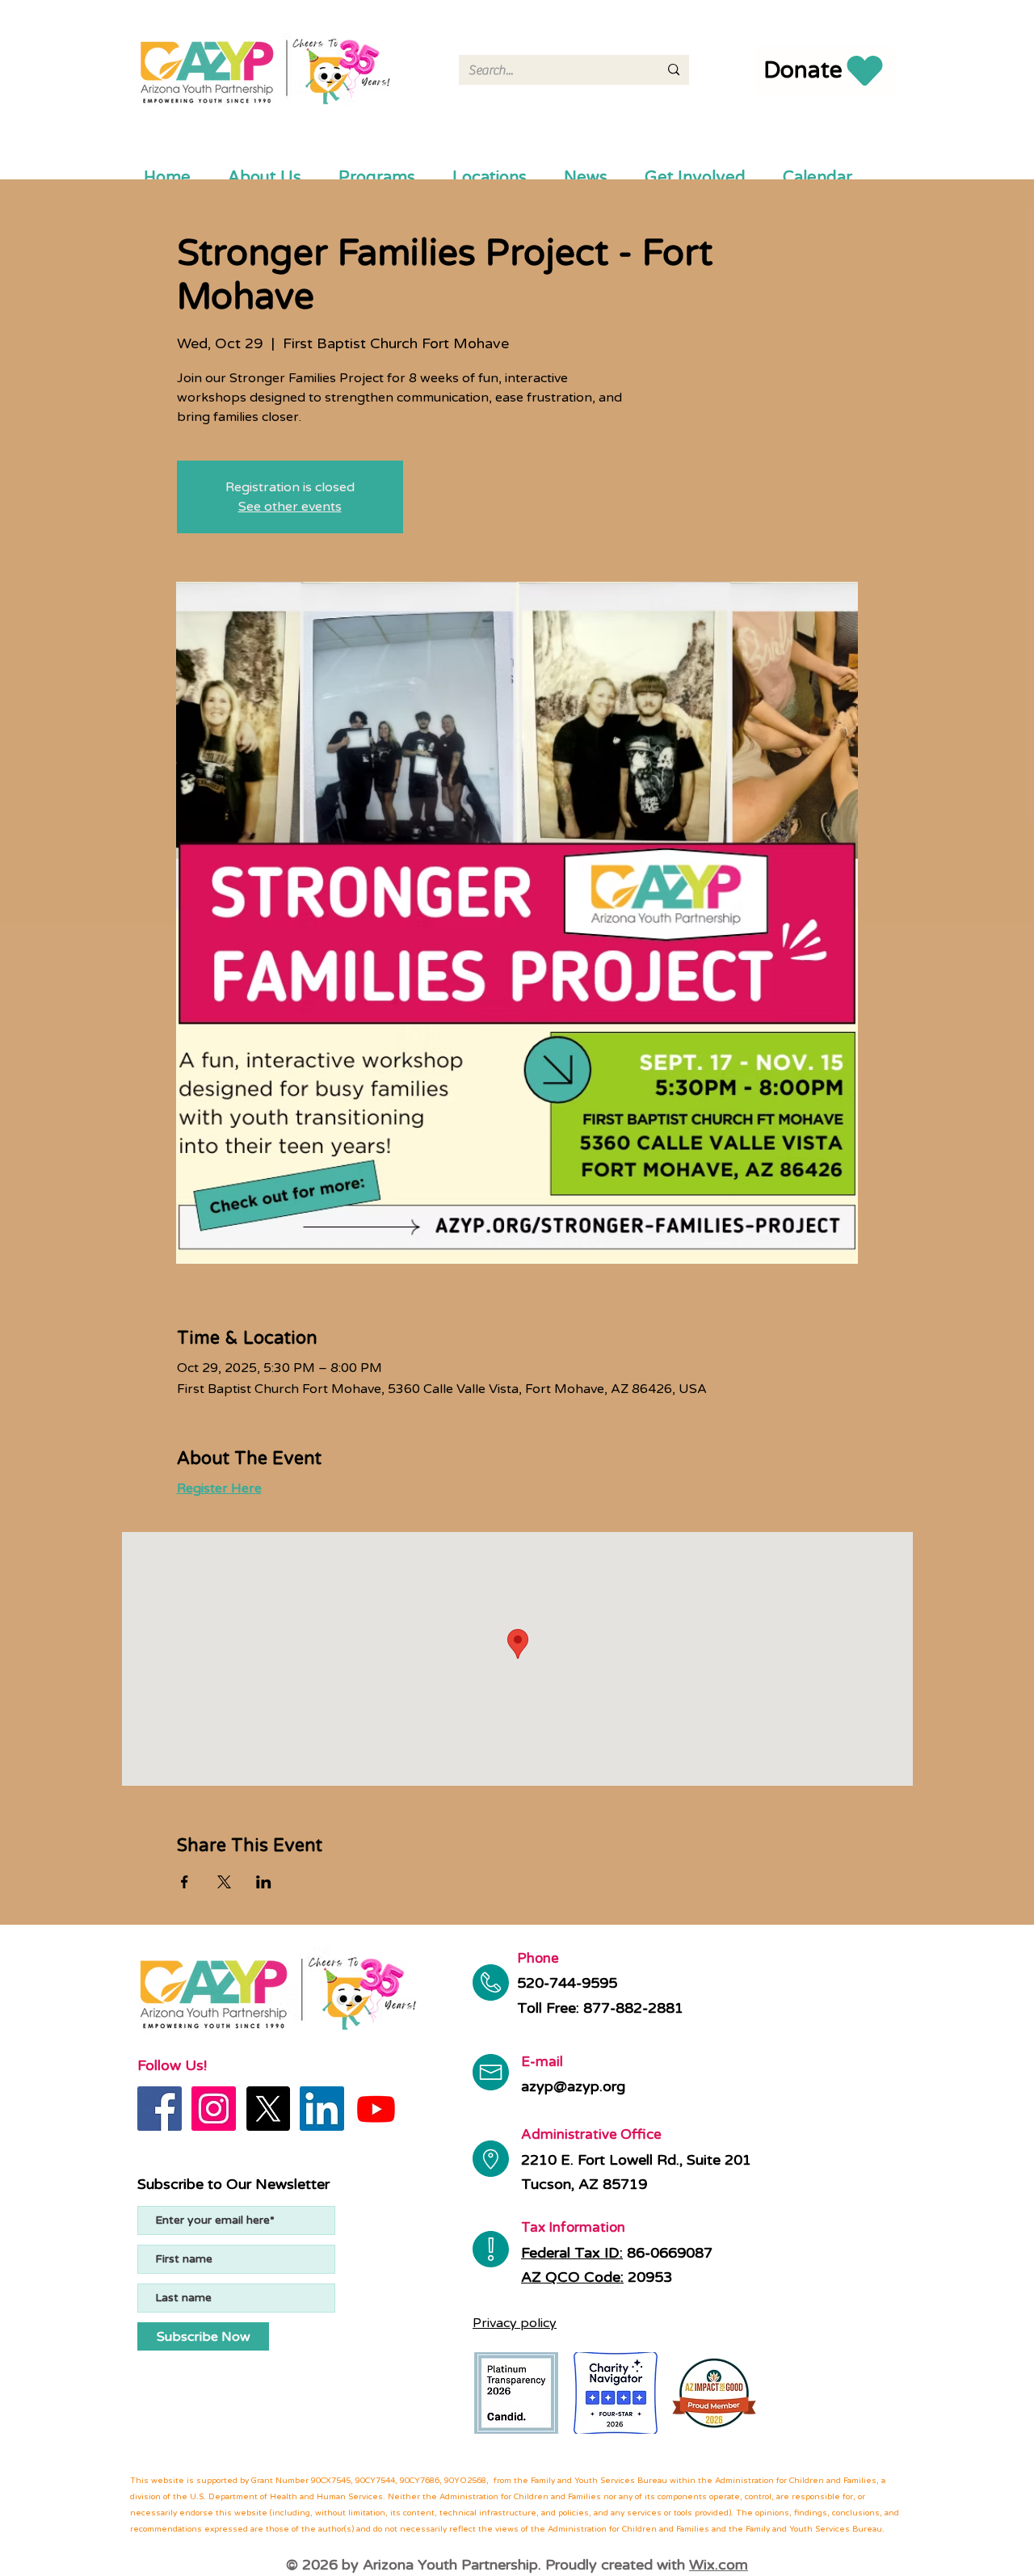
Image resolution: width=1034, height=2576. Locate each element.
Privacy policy (515, 2323)
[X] (268, 2109)
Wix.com (719, 2565)
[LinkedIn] (322, 2109)
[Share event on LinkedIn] (264, 1882)
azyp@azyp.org (573, 2086)
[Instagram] (214, 2109)
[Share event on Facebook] (185, 1882)
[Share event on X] (224, 1882)
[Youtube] (376, 2109)
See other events (290, 507)
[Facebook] (160, 2109)
